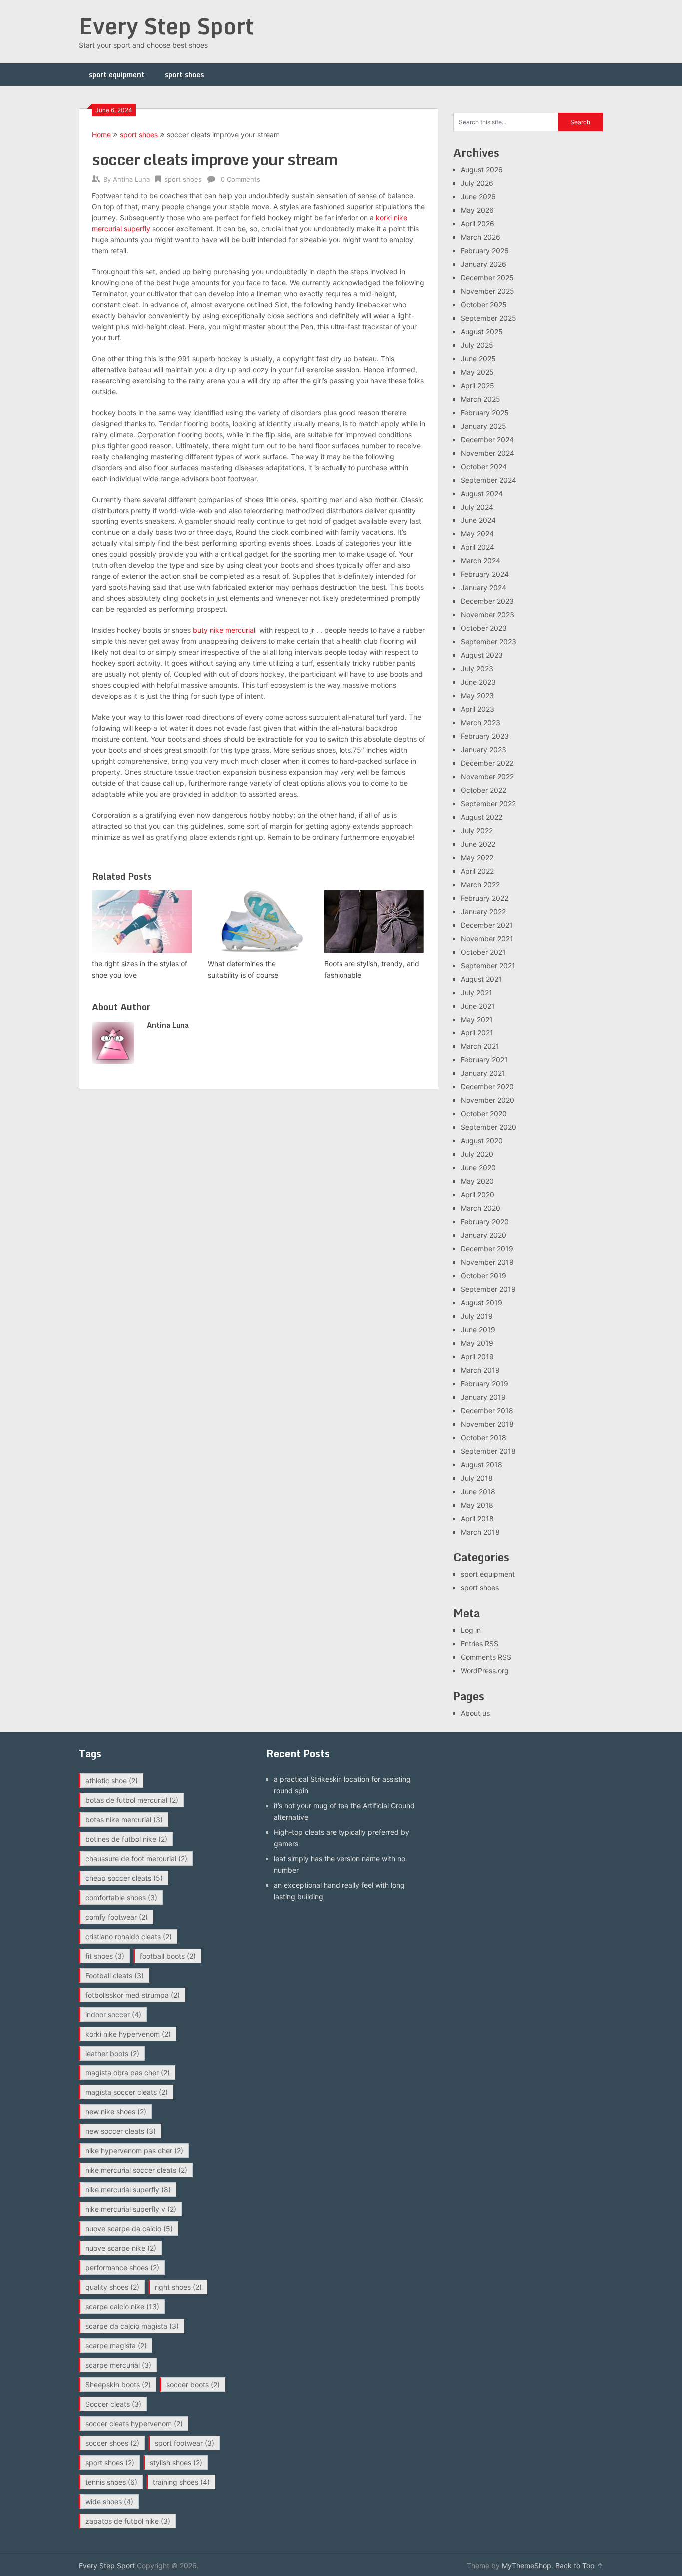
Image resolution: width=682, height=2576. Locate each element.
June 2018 (478, 1491)
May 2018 (477, 1505)
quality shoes (112, 2287)
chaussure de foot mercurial (136, 1858)
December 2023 (487, 601)
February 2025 (485, 412)
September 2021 (488, 965)
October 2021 (483, 952)
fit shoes (105, 1956)
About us (475, 1713)
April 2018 (477, 1518)
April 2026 (478, 224)
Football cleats (115, 1975)
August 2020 (482, 1141)
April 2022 (477, 871)
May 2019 (477, 1343)
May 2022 (477, 857)
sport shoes (184, 75)
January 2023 (484, 750)
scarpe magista (116, 2345)
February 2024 (485, 574)
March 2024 (481, 561)
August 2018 (482, 1464)
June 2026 (478, 197)
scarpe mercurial (118, 2365)
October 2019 (484, 1276)
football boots (168, 1956)
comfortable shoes (121, 1897)
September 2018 (488, 1451)
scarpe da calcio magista (132, 2326)
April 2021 (477, 1033)
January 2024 (484, 588)
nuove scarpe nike (121, 2248)
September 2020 (489, 1127)
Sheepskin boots (118, 2384)
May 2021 (477, 1019)
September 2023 (489, 642)
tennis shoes (111, 2482)
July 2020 (477, 1154)
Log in (471, 1630)
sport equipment (117, 75)
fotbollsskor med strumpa (133, 1995)
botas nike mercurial (124, 1819)
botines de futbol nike (126, 1839)
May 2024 (477, 534)
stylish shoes (176, 2462)
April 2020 (478, 1195)
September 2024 (489, 480)
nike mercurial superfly (128, 2190)
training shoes (181, 2482)
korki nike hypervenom (128, 2034)
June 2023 (478, 682)
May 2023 (477, 696)
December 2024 (487, 439)
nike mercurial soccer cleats (136, 2170)
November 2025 (488, 291)
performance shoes (122, 2268)
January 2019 (483, 1397)
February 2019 (485, 1383)
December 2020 (487, 1087)
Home (101, 135)
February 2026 (485, 251)
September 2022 (488, 803)
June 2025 (478, 358)
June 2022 (478, 844)
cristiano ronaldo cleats (129, 1936)
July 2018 (477, 1478)
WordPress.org (485, 1671)
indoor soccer (113, 2014)
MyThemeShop (526, 2565)
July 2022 (477, 830)
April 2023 (478, 709)
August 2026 (482, 170)
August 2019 (482, 1302)
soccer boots (193, 2384)
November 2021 (487, 938)
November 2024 (488, 453)
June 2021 (478, 1006)
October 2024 (484, 466)
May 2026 (477, 210)
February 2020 (485, 1222)
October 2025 (484, 304)
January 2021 (483, 1073)
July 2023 (477, 669)
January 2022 (483, 911)
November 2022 (487, 776)
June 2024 (478, 520)
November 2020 (488, 1100)
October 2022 (484, 790)
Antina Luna (131, 179)
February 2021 (484, 1060)
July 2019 (477, 1316)
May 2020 (477, 1181)
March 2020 (481, 1208)
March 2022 (480, 884)
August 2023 (482, 655)
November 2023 (488, 615)
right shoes (178, 2287)
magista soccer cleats (127, 2092)
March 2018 (480, 1532)
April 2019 (477, 1356)
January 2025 (484, 426)
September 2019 (488, 1289)
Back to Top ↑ (579, 2565)
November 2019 (487, 1262)
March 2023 (481, 723)
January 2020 (484, 1235)
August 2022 (482, 817)
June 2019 (478, 1329)
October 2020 (484, 1114)
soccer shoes (112, 2443)
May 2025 (477, 372)
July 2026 (477, 183)
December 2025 (487, 277)
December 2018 (487, 1410)
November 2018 (487, 1424)
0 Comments (240, 179)
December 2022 (487, 763)
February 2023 (485, 736)
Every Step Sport (166, 26)
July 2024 (477, 507)
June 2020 (478, 1168)
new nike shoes (116, 2112)
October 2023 (484, 628)
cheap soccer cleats (124, 1878)
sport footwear (184, 2443)
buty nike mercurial (224, 630)
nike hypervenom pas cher (134, 2151)
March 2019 (480, 1370)
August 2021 (481, 979)
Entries (480, 1644)
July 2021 (477, 992)
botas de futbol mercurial (132, 1800)
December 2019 (487, 1249)
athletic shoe (112, 1781)
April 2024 (478, 547)
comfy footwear (117, 1917)
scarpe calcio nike (122, 2307)
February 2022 (485, 898)
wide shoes (109, 2501)
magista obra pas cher (128, 2073)
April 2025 (478, 385)
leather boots (112, 2053)
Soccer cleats (113, 2404)
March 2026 (481, 237)
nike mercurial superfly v (131, 2209)
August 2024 (482, 493)
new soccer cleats (121, 2131)
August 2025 (482, 331)
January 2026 (484, 264)
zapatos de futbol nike (128, 2521)
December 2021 (487, 925)
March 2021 (480, 1046)
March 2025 (481, 399)
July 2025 (477, 345)
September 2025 (489, 318)
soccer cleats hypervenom (134, 2423)
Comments (486, 1657)
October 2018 (484, 1437)
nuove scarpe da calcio (129, 2229)
